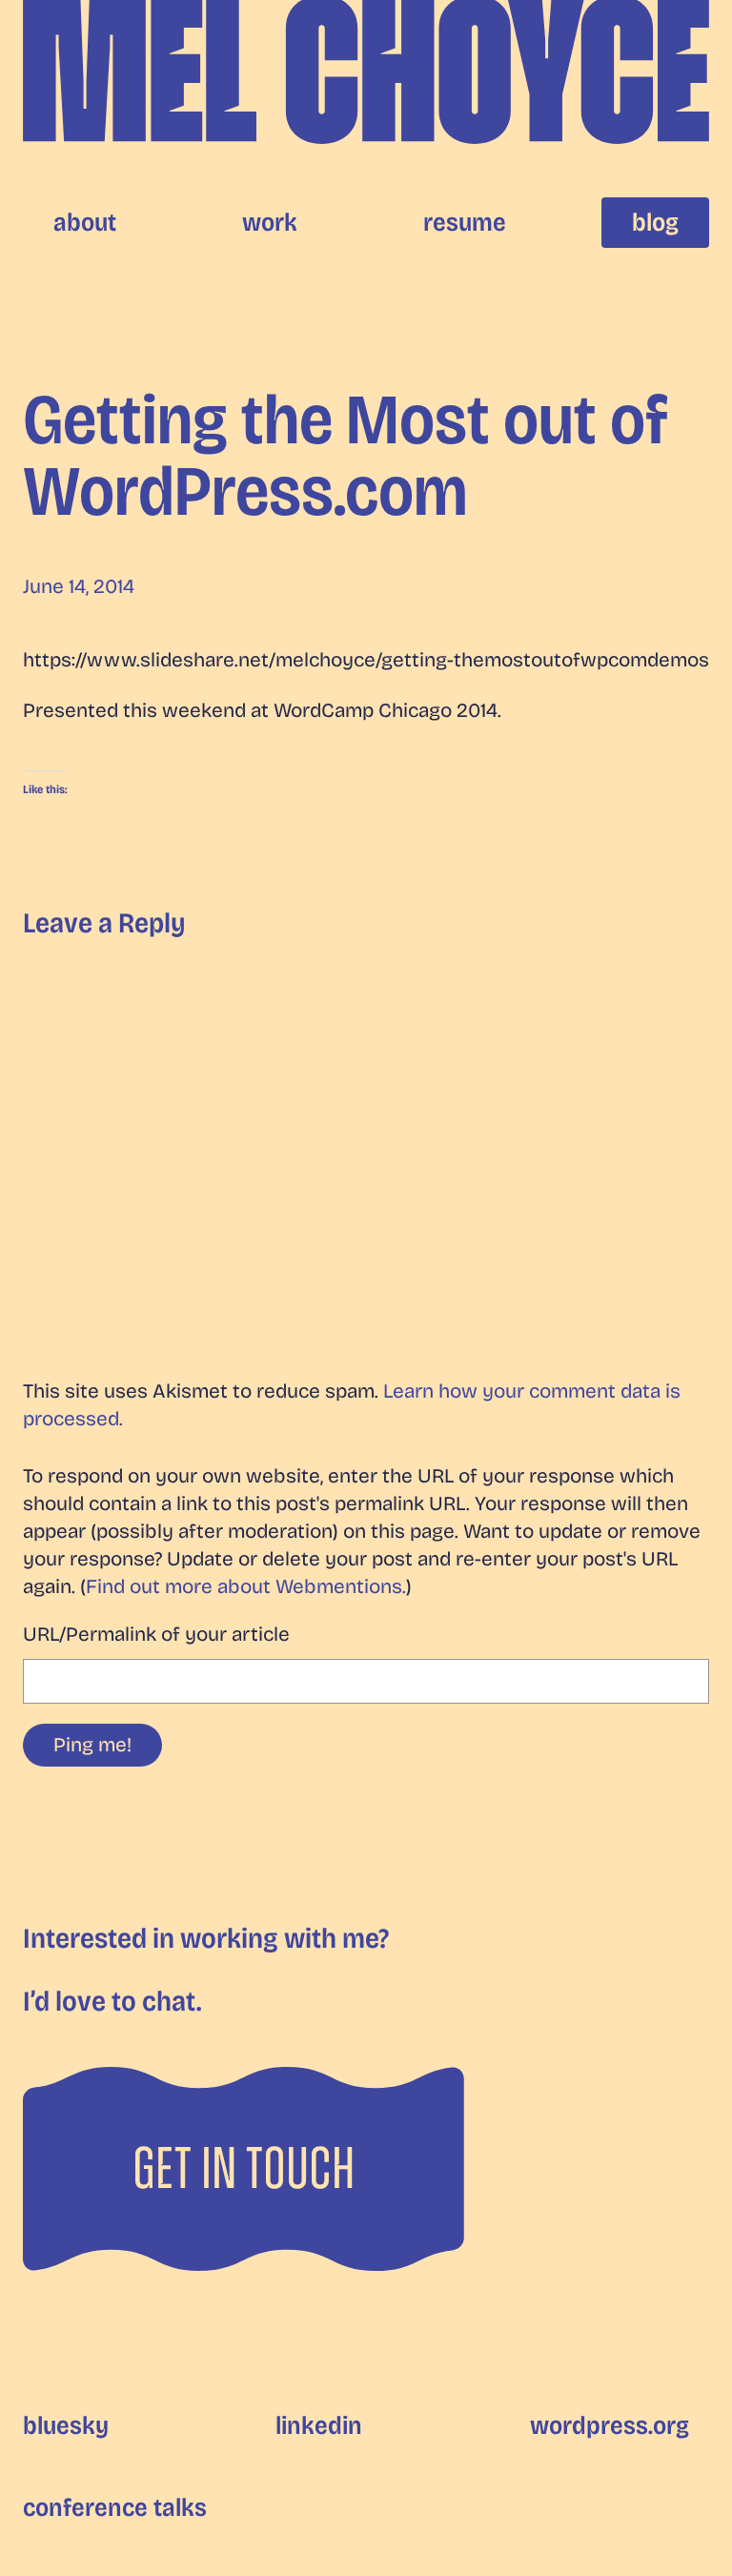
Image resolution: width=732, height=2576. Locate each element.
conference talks (115, 2507)
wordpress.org (610, 2425)
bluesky (66, 2425)
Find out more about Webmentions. (246, 1587)
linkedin (319, 2425)
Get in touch (244, 2168)
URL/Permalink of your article (156, 1635)
